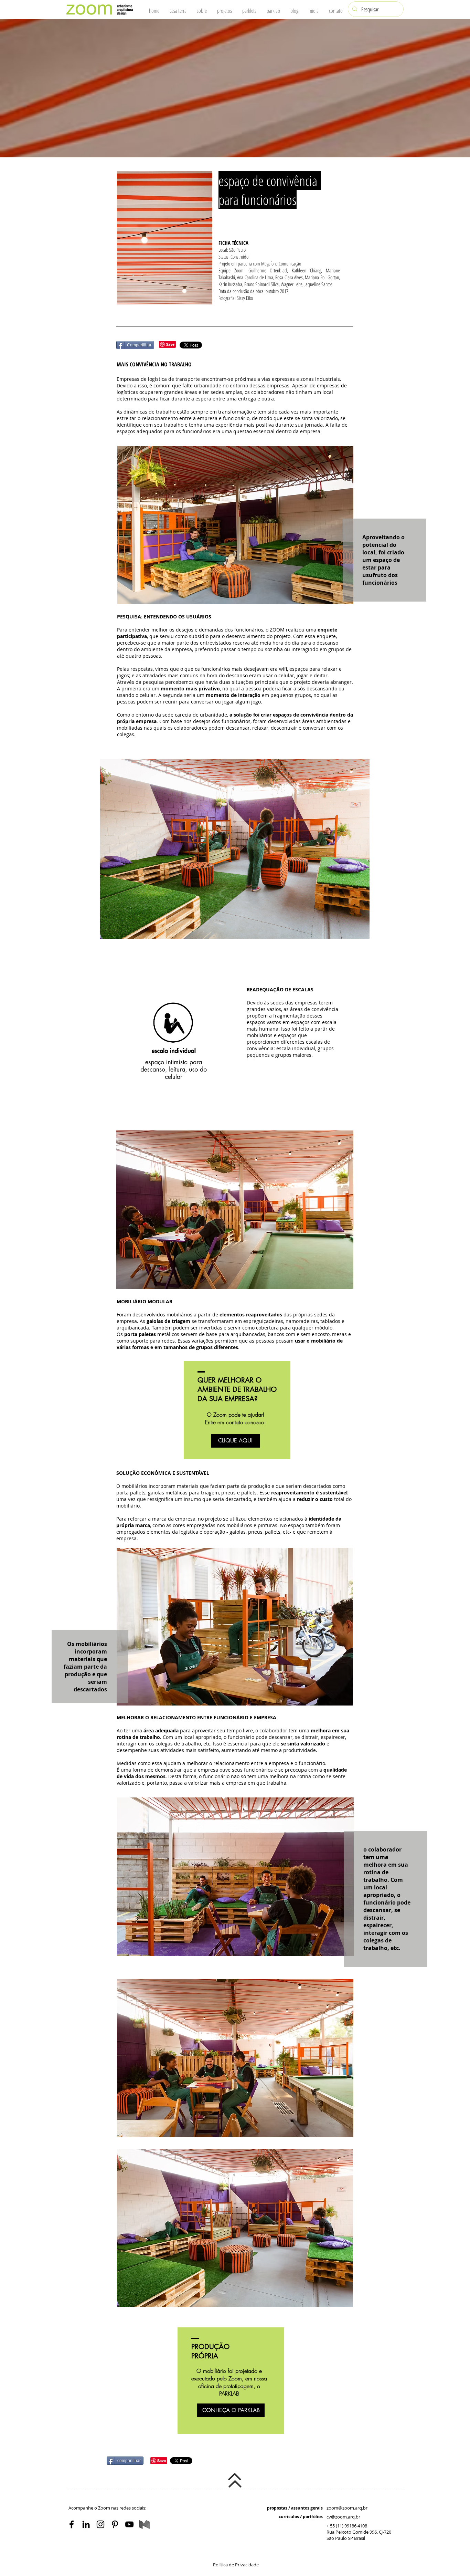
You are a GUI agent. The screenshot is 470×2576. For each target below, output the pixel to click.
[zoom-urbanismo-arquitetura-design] (129, 2524)
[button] (236, 2565)
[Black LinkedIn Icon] (86, 2524)
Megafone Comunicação (281, 263)
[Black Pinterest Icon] (115, 2524)
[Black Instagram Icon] (100, 2524)
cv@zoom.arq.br (343, 2517)
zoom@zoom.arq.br (347, 2508)
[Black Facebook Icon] (72, 2524)
